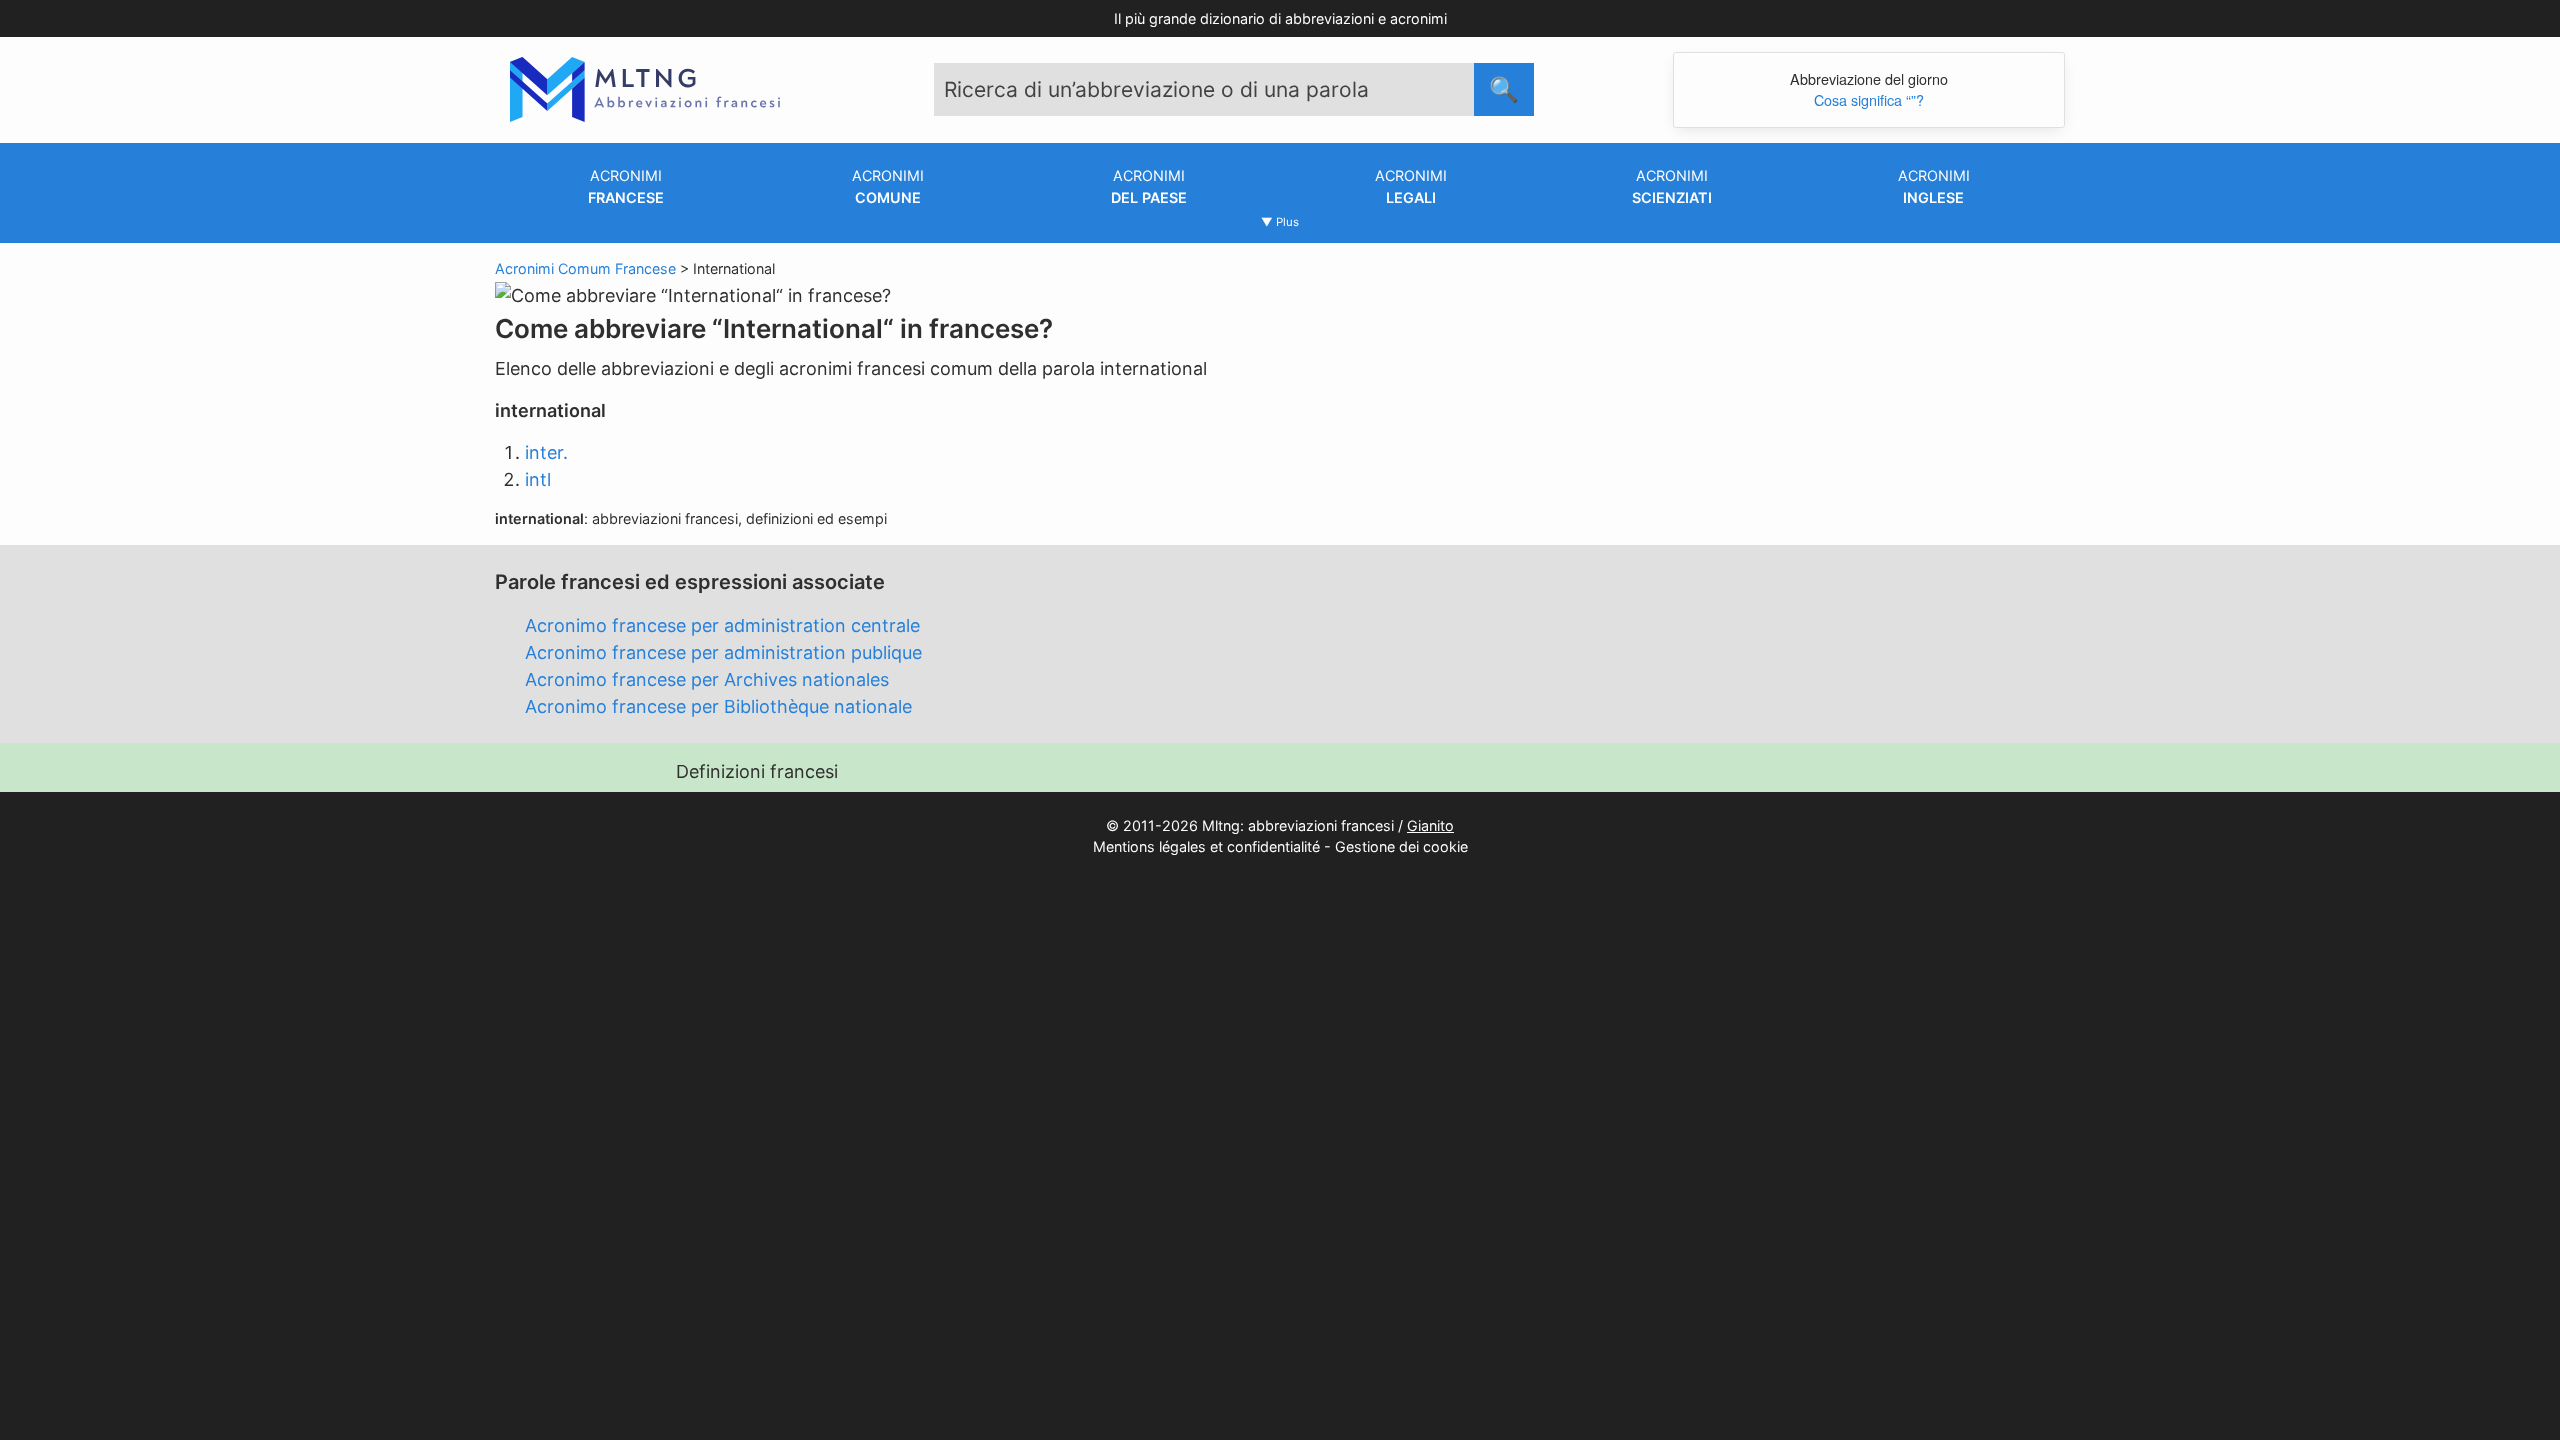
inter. (546, 452)
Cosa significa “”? (1869, 99)
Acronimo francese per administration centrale (722, 625)
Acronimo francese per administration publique (723, 652)
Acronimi (626, 186)
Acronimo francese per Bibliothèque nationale (718, 706)
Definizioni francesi (757, 771)
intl (538, 479)
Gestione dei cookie (1401, 846)
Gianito (1430, 825)
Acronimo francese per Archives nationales (707, 679)
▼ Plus (1280, 222)
